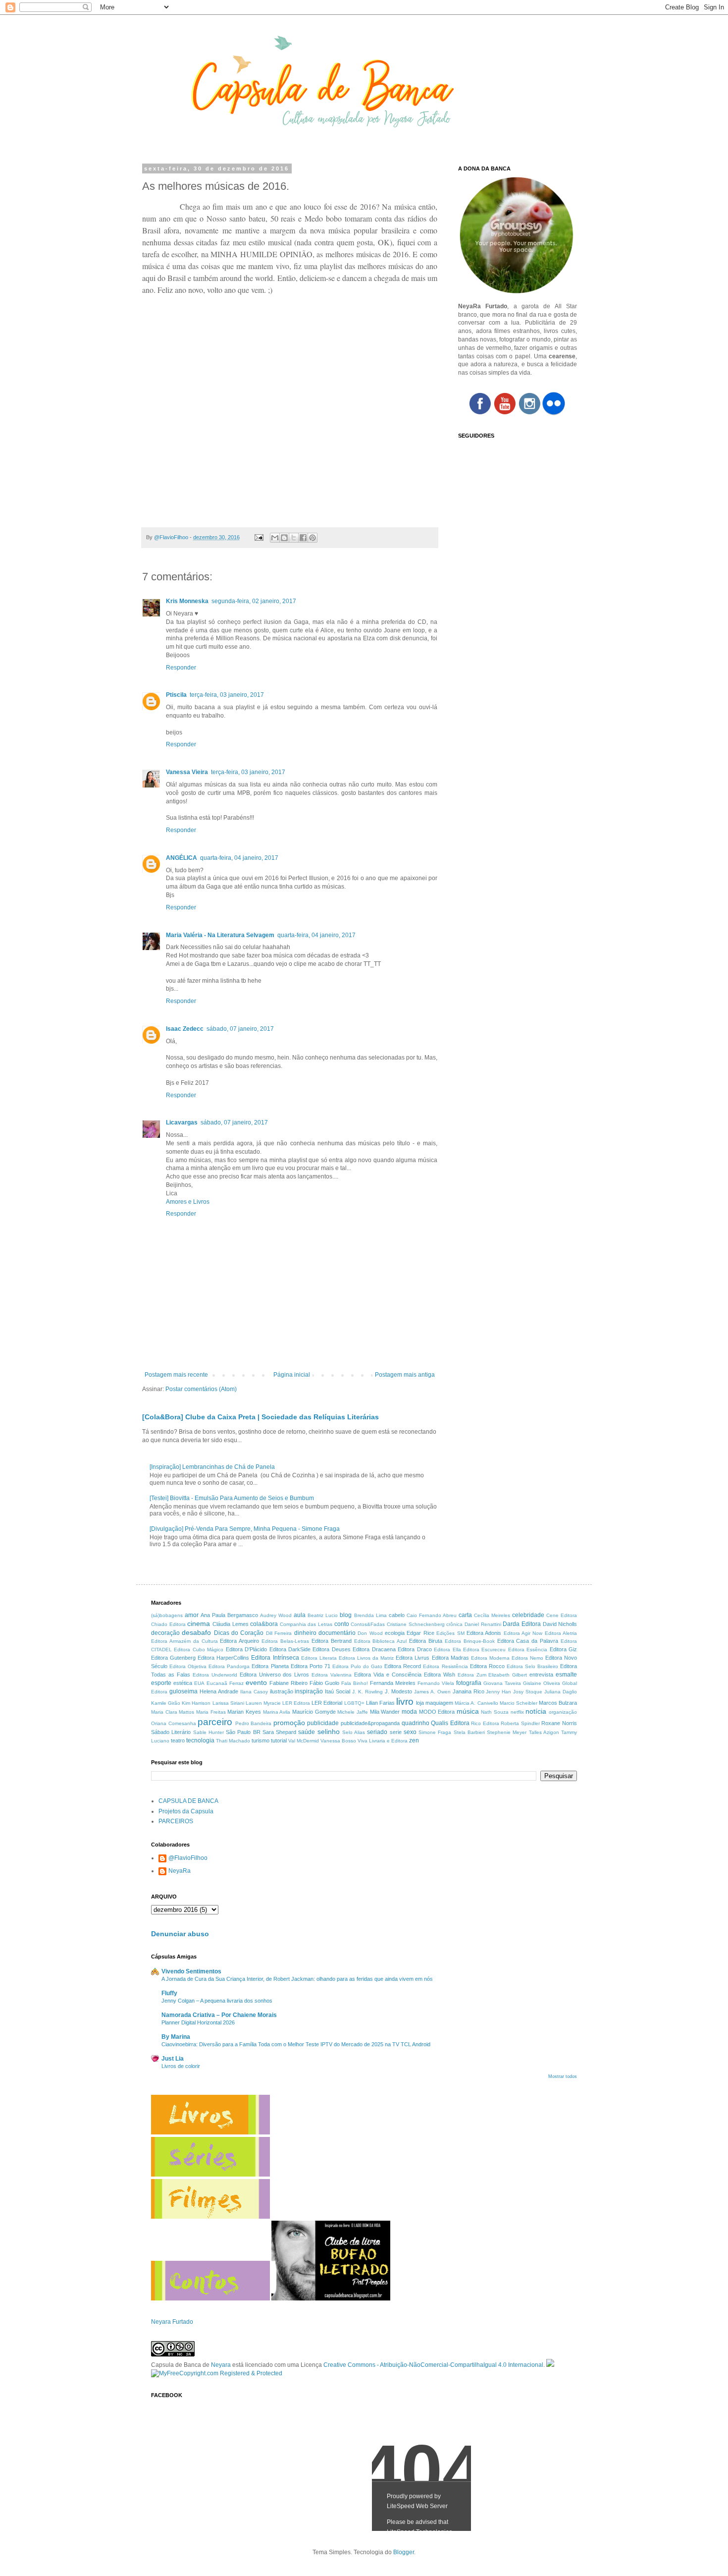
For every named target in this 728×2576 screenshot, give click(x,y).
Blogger (404, 2552)
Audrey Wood (276, 1615)
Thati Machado (233, 1741)
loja (420, 1703)
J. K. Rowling (367, 1692)
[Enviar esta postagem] (259, 537)
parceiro (215, 1722)
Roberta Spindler (520, 1723)
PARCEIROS (176, 1821)
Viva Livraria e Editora (383, 1741)
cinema (199, 1624)
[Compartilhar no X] (294, 538)
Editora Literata (319, 1658)
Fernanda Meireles (393, 1683)
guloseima (183, 1691)
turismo (260, 1740)
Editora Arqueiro (239, 1641)
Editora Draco (415, 1649)
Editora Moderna (490, 1658)
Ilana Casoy (254, 1692)
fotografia (469, 1683)
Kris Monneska (187, 601)
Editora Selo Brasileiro (532, 1666)
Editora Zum (472, 1675)
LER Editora (296, 1703)
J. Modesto (398, 1691)
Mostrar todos (563, 2076)
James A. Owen (432, 1692)
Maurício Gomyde (314, 1712)
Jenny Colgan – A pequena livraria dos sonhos (217, 2001)
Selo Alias (354, 1732)
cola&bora (264, 1624)
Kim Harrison (196, 1703)
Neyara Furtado (172, 2322)
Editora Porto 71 (311, 1666)
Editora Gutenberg (173, 1658)
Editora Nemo (527, 1658)
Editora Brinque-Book (470, 1641)
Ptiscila (176, 695)
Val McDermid (304, 1741)
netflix (517, 1712)
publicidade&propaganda (370, 1723)
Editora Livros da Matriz (366, 1658)
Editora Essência (528, 1650)
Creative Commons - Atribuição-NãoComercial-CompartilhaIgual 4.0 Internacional (433, 2365)
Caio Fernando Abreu (432, 1615)
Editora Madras (450, 1658)
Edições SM (450, 1633)
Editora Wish (440, 1675)
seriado (377, 1732)
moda (409, 1712)
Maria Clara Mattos (173, 1712)
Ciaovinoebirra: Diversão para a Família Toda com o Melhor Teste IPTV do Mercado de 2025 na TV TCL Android (296, 2044)
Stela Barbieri (469, 1732)
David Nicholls (560, 1624)
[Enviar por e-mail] (275, 538)
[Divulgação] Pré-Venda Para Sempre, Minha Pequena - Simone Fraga (245, 1529)
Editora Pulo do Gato (357, 1666)
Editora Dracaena (374, 1649)
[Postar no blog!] (284, 538)
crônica (454, 1624)
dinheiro (305, 1633)
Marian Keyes (244, 1712)
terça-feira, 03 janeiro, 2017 (227, 695)
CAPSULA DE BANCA (188, 1801)
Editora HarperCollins (223, 1658)
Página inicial (292, 1375)
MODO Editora (437, 1712)
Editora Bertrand (332, 1641)
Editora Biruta (426, 1641)
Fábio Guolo (324, 1683)
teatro (178, 1740)
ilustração (282, 1691)
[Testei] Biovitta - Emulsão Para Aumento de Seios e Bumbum (232, 1498)
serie (396, 1732)
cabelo (397, 1615)
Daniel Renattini (483, 1624)
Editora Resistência (445, 1666)
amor (192, 1615)
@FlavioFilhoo (188, 1858)
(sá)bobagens (167, 1615)
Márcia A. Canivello (476, 1703)
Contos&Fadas (368, 1624)
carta (465, 1615)
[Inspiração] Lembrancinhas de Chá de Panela (212, 1467)
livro (405, 1702)
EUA (199, 1683)
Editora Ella (447, 1650)
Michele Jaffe (353, 1712)
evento (256, 1682)
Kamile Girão (166, 1703)
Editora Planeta (270, 1666)
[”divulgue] (550, 2365)
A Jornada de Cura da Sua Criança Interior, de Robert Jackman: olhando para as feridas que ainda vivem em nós (297, 1979)
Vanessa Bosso (338, 1741)
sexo (410, 1732)
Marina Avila (277, 1712)
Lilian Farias (380, 1703)
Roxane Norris (559, 1723)
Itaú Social (338, 1691)
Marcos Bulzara (558, 1703)
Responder (181, 668)
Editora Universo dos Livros (275, 1675)
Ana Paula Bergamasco (229, 1615)
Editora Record (403, 1666)
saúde (307, 1732)
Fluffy (169, 1993)
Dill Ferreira (279, 1633)
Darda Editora (522, 1624)
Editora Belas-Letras (285, 1641)
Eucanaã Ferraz (225, 1683)
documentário (337, 1633)
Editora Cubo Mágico (199, 1650)
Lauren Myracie (263, 1703)
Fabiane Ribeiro (288, 1683)
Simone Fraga (435, 1732)
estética (183, 1683)
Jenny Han (498, 1692)
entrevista (541, 1675)
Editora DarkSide (290, 1649)
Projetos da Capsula (186, 1811)
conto (342, 1624)
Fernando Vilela (436, 1683)
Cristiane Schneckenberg (416, 1624)
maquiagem (439, 1703)
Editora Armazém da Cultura (184, 1641)
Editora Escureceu (484, 1650)
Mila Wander (385, 1712)
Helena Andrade (219, 1691)
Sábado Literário (171, 1732)
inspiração (309, 1691)
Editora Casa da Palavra (528, 1641)
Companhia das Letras (306, 1624)
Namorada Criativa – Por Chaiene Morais (219, 2015)
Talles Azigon (544, 1732)
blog (346, 1615)
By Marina (176, 2037)
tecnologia (200, 1740)
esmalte (566, 1675)
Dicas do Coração (239, 1633)
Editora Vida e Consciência (388, 1675)
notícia (536, 1711)
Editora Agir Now (523, 1633)
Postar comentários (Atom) (201, 1389)
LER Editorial (327, 1703)
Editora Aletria (561, 1633)
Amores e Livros (188, 1202)
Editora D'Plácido (246, 1649)
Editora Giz (563, 1649)
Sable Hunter (208, 1732)
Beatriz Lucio (323, 1615)
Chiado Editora (168, 1624)
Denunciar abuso (180, 1934)
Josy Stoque (528, 1692)
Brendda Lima (370, 1615)
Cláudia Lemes (231, 1624)
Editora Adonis (484, 1633)
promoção (289, 1723)
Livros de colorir (181, 2066)
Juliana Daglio (561, 1692)
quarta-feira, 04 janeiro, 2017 (239, 858)
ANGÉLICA (182, 858)
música (468, 1711)
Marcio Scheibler (519, 1703)
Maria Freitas (211, 1712)
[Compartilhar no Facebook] (303, 538)
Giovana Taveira (502, 1683)
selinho (329, 1732)
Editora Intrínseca (275, 1658)
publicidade (323, 1723)
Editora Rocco (487, 1666)
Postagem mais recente (176, 1375)
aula (300, 1615)
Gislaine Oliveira (542, 1683)
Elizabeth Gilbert (508, 1675)
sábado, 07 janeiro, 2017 (240, 1029)
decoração (165, 1633)
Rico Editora (485, 1723)
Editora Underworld (215, 1675)
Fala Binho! (355, 1683)
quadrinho (416, 1723)
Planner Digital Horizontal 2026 (198, 2022)
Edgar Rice (420, 1633)
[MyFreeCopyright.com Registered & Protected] (217, 2373)
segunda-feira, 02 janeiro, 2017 (254, 601)
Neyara (221, 2365)
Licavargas (182, 1122)
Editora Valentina (332, 1675)
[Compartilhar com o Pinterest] (312, 538)
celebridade (528, 1615)
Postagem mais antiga (405, 1375)
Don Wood (370, 1633)
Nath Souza (495, 1712)
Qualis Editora (450, 1723)
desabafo (196, 1632)
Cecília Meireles (492, 1615)
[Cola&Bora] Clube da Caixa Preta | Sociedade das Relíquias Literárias (260, 1417)
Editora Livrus (413, 1658)
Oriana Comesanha (174, 1723)
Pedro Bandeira (254, 1723)
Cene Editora (562, 1615)
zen (414, 1740)
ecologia (395, 1633)
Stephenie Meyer (507, 1732)
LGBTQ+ (354, 1703)
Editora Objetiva (188, 1666)
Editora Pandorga (229, 1666)
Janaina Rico (468, 1691)
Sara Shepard (279, 1732)
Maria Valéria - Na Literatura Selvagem (220, 935)
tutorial (279, 1740)
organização (563, 1712)
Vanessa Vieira (187, 772)
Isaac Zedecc (185, 1029)
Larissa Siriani (228, 1703)
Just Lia (173, 2059)
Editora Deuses (331, 1649)
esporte (161, 1683)
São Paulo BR (243, 1732)
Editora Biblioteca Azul (381, 1641)
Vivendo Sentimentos (191, 1971)
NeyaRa (180, 1871)
